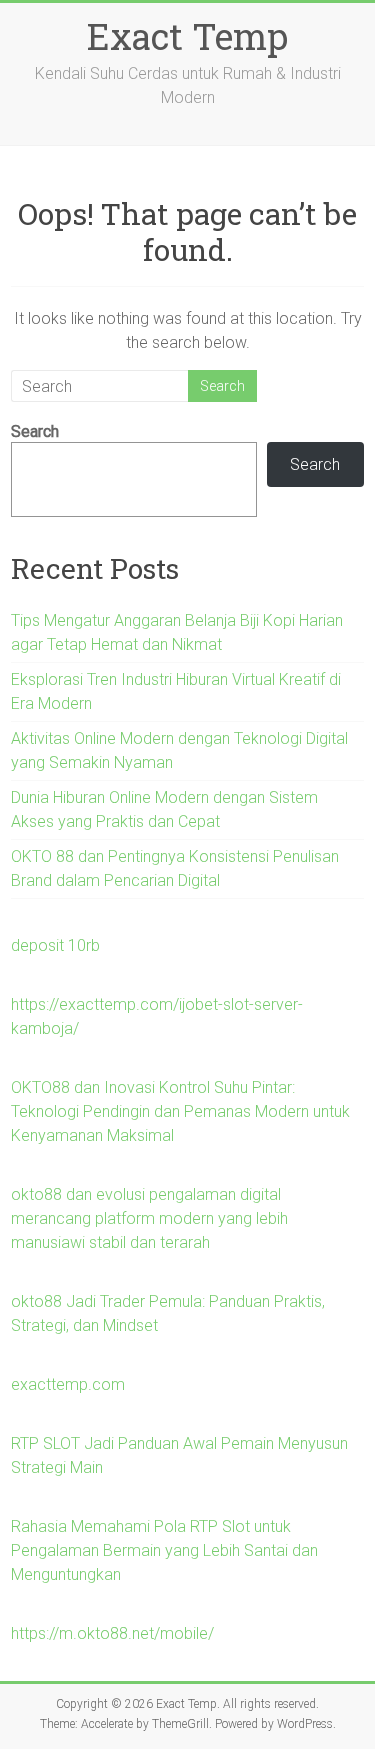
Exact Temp (187, 36)
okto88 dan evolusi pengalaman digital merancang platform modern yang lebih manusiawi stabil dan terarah (149, 1218)
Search (35, 431)
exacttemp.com (68, 1384)
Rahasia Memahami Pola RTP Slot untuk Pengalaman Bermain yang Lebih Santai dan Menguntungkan (164, 1550)
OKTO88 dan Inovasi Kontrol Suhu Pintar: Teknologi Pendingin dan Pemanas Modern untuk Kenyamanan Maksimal (180, 1111)
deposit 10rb (55, 945)
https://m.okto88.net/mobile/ (112, 1633)
